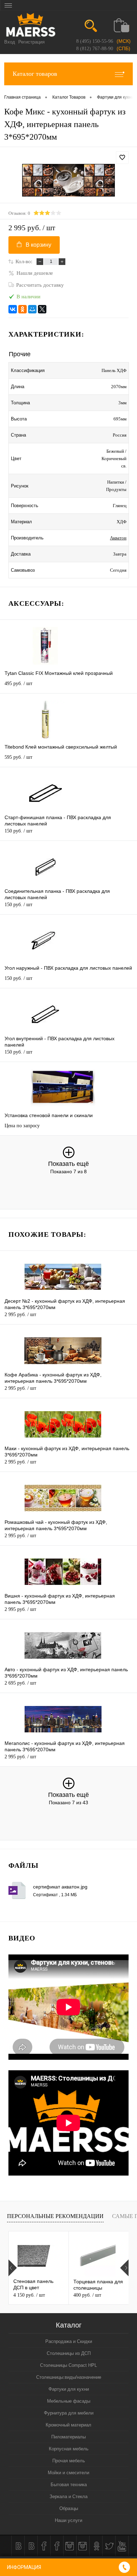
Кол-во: (24, 261)
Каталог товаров (35, 74)
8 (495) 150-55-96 (95, 41)
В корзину (38, 245)
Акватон (118, 538)
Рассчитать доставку (40, 285)
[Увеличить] (68, 180)
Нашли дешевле (35, 273)
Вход (10, 42)
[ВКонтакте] (13, 309)
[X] (42, 309)
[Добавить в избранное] (122, 158)
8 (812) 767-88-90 (95, 49)
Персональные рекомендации (55, 2216)
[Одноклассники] (22, 309)
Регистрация (31, 42)
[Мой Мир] (32, 309)
